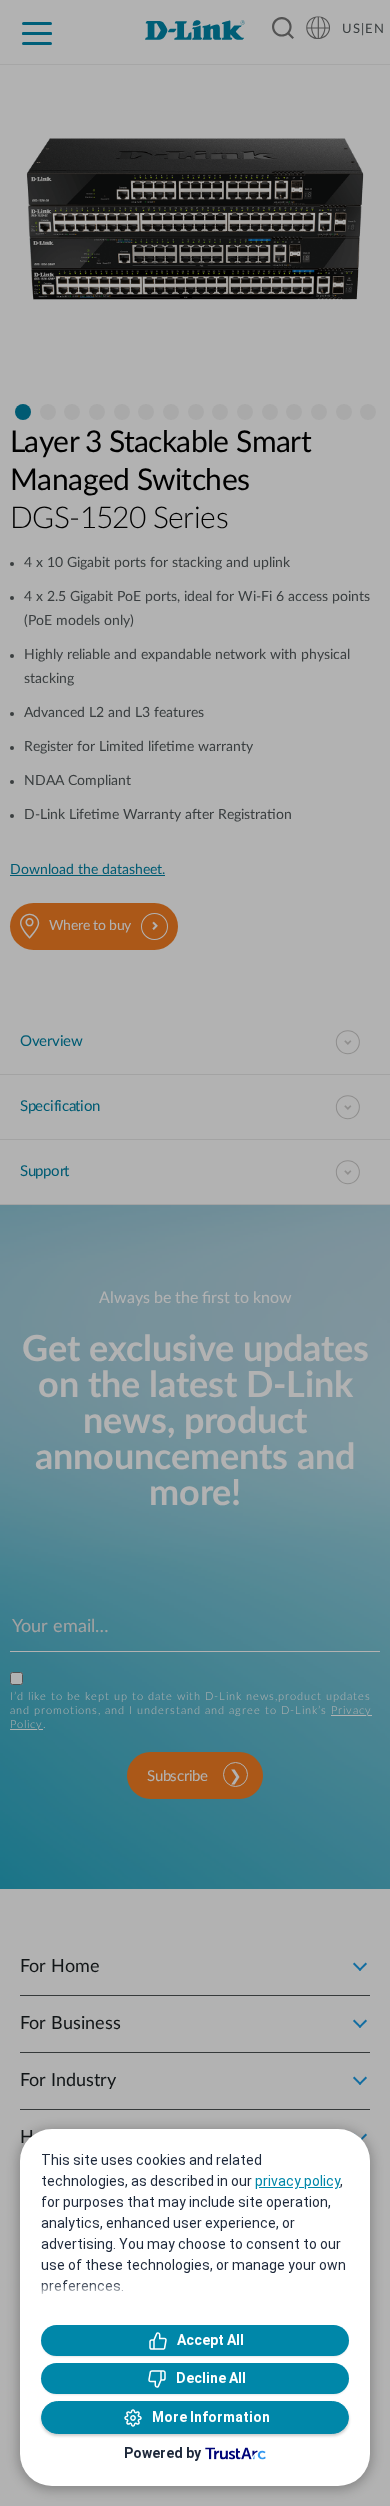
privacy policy (297, 2181)
